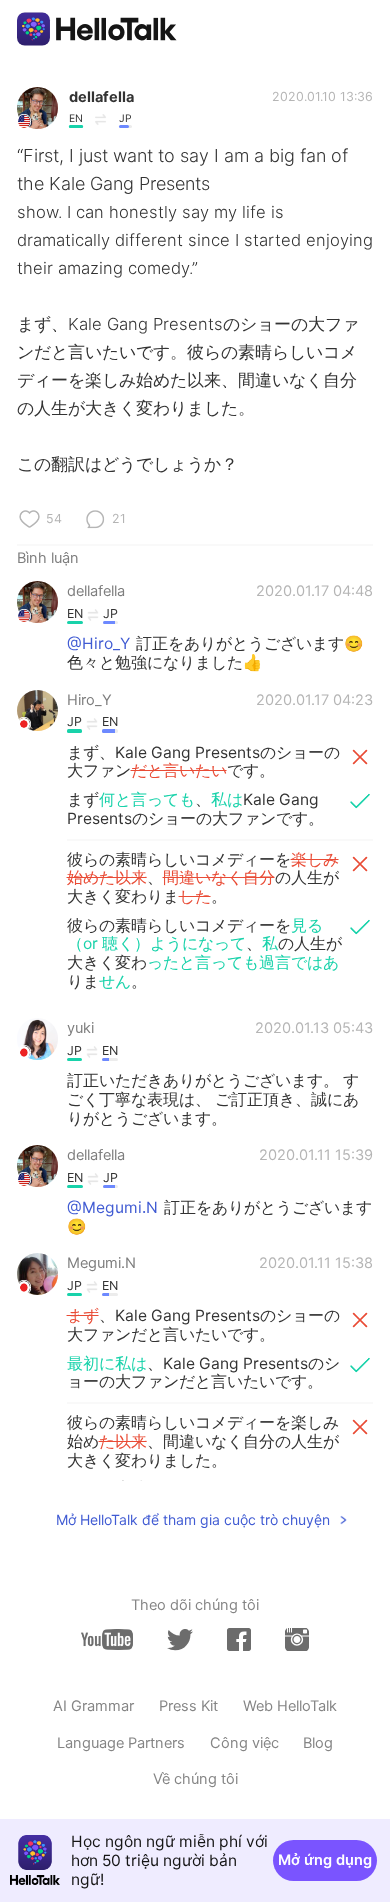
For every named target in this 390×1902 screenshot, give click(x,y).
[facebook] (239, 1639)
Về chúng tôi (195, 1779)
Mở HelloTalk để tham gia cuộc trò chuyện (193, 1519)
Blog (318, 1743)
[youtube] (107, 1639)
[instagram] (297, 1639)
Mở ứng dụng (325, 1860)
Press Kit (188, 1706)
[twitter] (180, 1640)
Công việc (244, 1743)
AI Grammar (93, 1706)
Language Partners (121, 1743)
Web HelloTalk (290, 1706)
